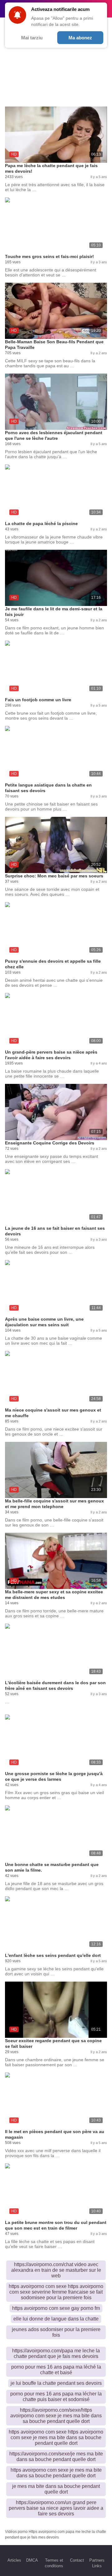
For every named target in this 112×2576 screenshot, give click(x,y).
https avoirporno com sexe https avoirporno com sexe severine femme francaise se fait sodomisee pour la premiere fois (56, 2292)
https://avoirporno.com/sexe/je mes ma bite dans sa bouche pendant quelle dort (56, 2457)
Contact (77, 2560)
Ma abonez (80, 38)
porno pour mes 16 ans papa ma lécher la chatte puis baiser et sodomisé (56, 2397)
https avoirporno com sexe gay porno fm (56, 2308)
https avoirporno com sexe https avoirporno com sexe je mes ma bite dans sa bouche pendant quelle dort (56, 2437)
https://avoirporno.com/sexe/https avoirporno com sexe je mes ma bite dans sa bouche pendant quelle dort (56, 2416)
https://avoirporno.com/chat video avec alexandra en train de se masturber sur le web (56, 2270)
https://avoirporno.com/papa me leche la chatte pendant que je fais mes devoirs (56, 2353)
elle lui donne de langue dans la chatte (56, 2319)
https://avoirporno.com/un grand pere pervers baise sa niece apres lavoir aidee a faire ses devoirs (56, 2508)
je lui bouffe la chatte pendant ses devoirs (56, 2383)
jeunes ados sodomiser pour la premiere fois (56, 2332)
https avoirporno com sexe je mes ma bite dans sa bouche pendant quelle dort (56, 2473)
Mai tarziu (32, 38)
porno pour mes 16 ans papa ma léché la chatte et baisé (56, 2370)
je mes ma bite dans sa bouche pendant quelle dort (56, 2489)
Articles (14, 2560)
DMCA (32, 2560)
